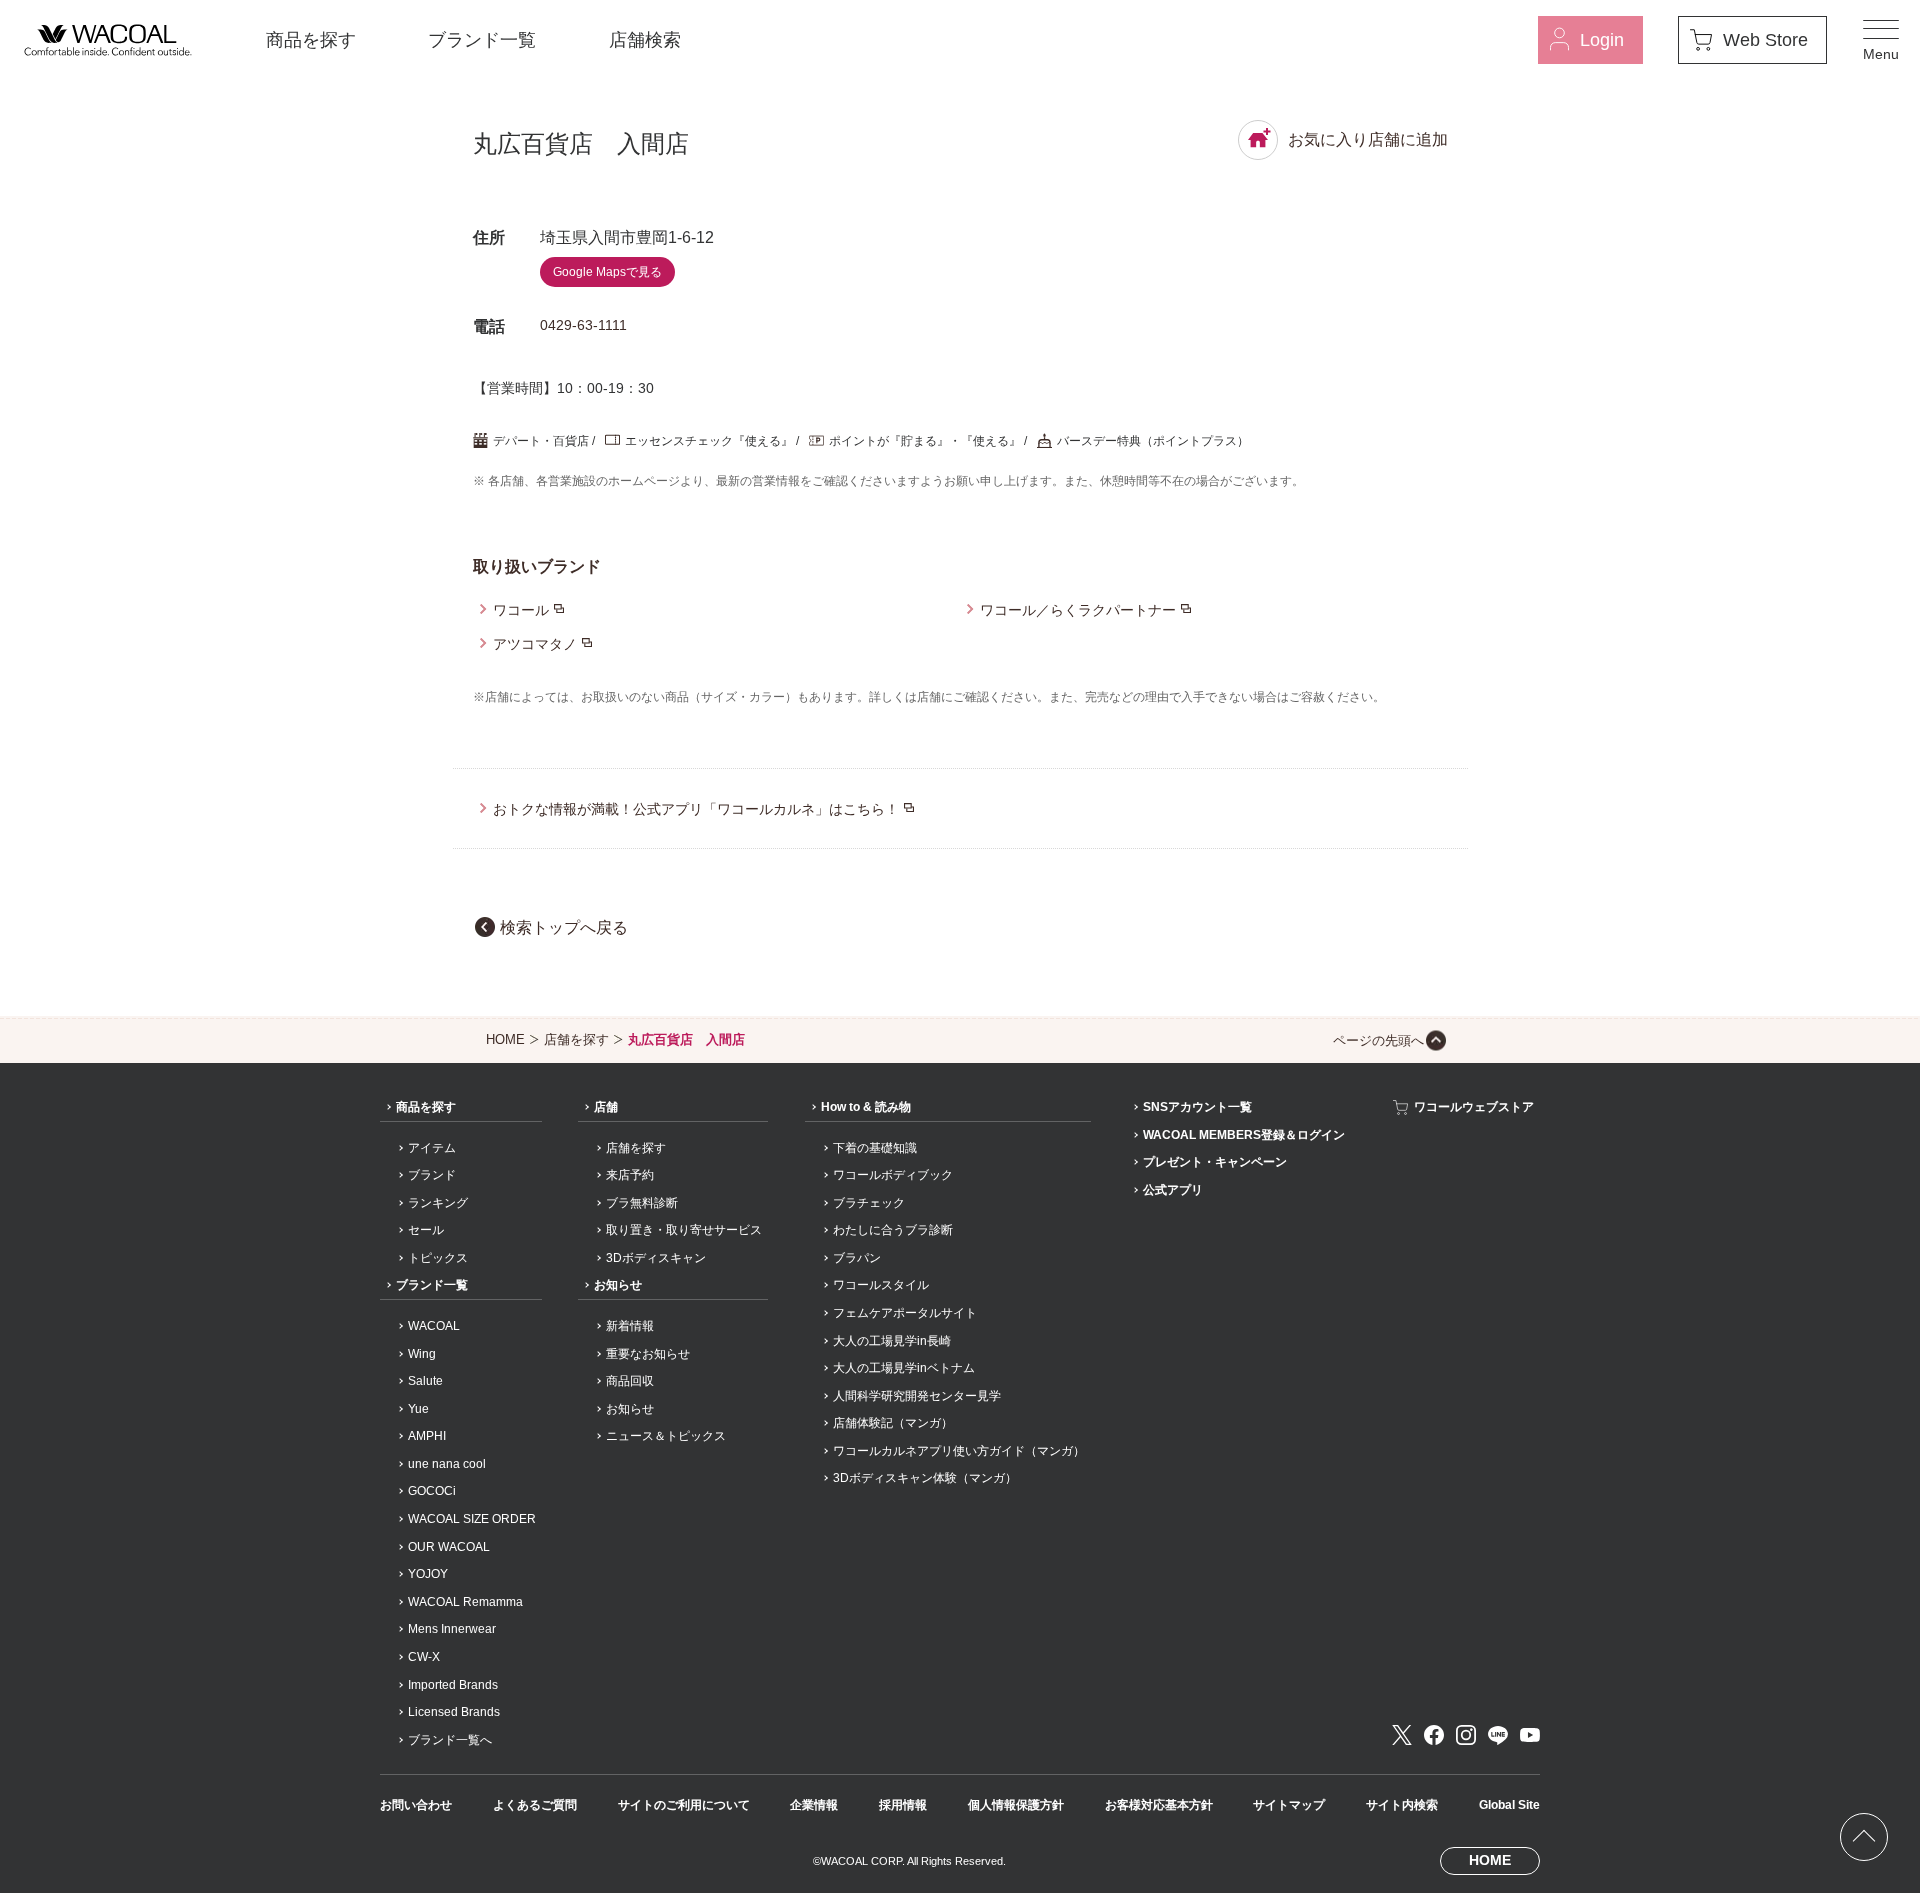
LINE (1498, 1735)
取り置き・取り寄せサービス (684, 1230)
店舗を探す (576, 1039)
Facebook (1434, 1735)
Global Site (1509, 1805)
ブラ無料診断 (642, 1203)
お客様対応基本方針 (1159, 1805)
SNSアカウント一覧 (1197, 1107)
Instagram (1466, 1735)
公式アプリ (1173, 1190)
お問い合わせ (416, 1805)
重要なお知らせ (648, 1354)
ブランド (432, 1175)
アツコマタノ (535, 644)
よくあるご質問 (535, 1805)
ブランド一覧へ (450, 1740)
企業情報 (814, 1805)
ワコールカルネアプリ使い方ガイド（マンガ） (959, 1451)
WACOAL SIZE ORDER (472, 1519)
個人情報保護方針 (1016, 1805)
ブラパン (857, 1258)
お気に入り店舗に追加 (1368, 139)
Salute (425, 1381)
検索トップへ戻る (564, 927)
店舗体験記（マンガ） (893, 1423)
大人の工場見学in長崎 (892, 1341)
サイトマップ (1289, 1805)
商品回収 (630, 1381)
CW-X (424, 1657)
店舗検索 (645, 40)
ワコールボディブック (893, 1175)
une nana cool (447, 1464)
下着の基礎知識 (875, 1148)
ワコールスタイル (881, 1285)
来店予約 (630, 1175)
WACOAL (434, 1326)
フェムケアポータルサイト (905, 1313)
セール (426, 1230)
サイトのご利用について (684, 1805)
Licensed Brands (454, 1712)
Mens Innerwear (452, 1629)
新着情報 (630, 1326)
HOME (505, 1039)
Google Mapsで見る (607, 272)
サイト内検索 (1402, 1805)
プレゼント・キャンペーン (1215, 1162)
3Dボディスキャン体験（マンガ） (925, 1478)
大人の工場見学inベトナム (904, 1368)
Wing (422, 1354)
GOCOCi (432, 1491)
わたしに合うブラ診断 (893, 1230)
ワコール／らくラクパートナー (1078, 610)
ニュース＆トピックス (666, 1436)
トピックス (438, 1258)
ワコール (521, 610)
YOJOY (428, 1574)
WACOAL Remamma (465, 1602)
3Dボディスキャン (656, 1258)
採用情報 (903, 1805)
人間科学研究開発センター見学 (917, 1396)
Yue (418, 1409)
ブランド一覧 (482, 40)
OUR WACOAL (449, 1547)
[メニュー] (1881, 40)
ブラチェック (869, 1203)
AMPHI (427, 1436)
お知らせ (618, 1285)
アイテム (432, 1148)
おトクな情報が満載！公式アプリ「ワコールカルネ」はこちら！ (696, 809)
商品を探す (311, 40)
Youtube (1530, 1735)
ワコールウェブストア (1474, 1107)
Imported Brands (453, 1685)
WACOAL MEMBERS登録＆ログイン (1244, 1135)
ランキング (438, 1203)
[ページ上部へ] (1864, 1837)
